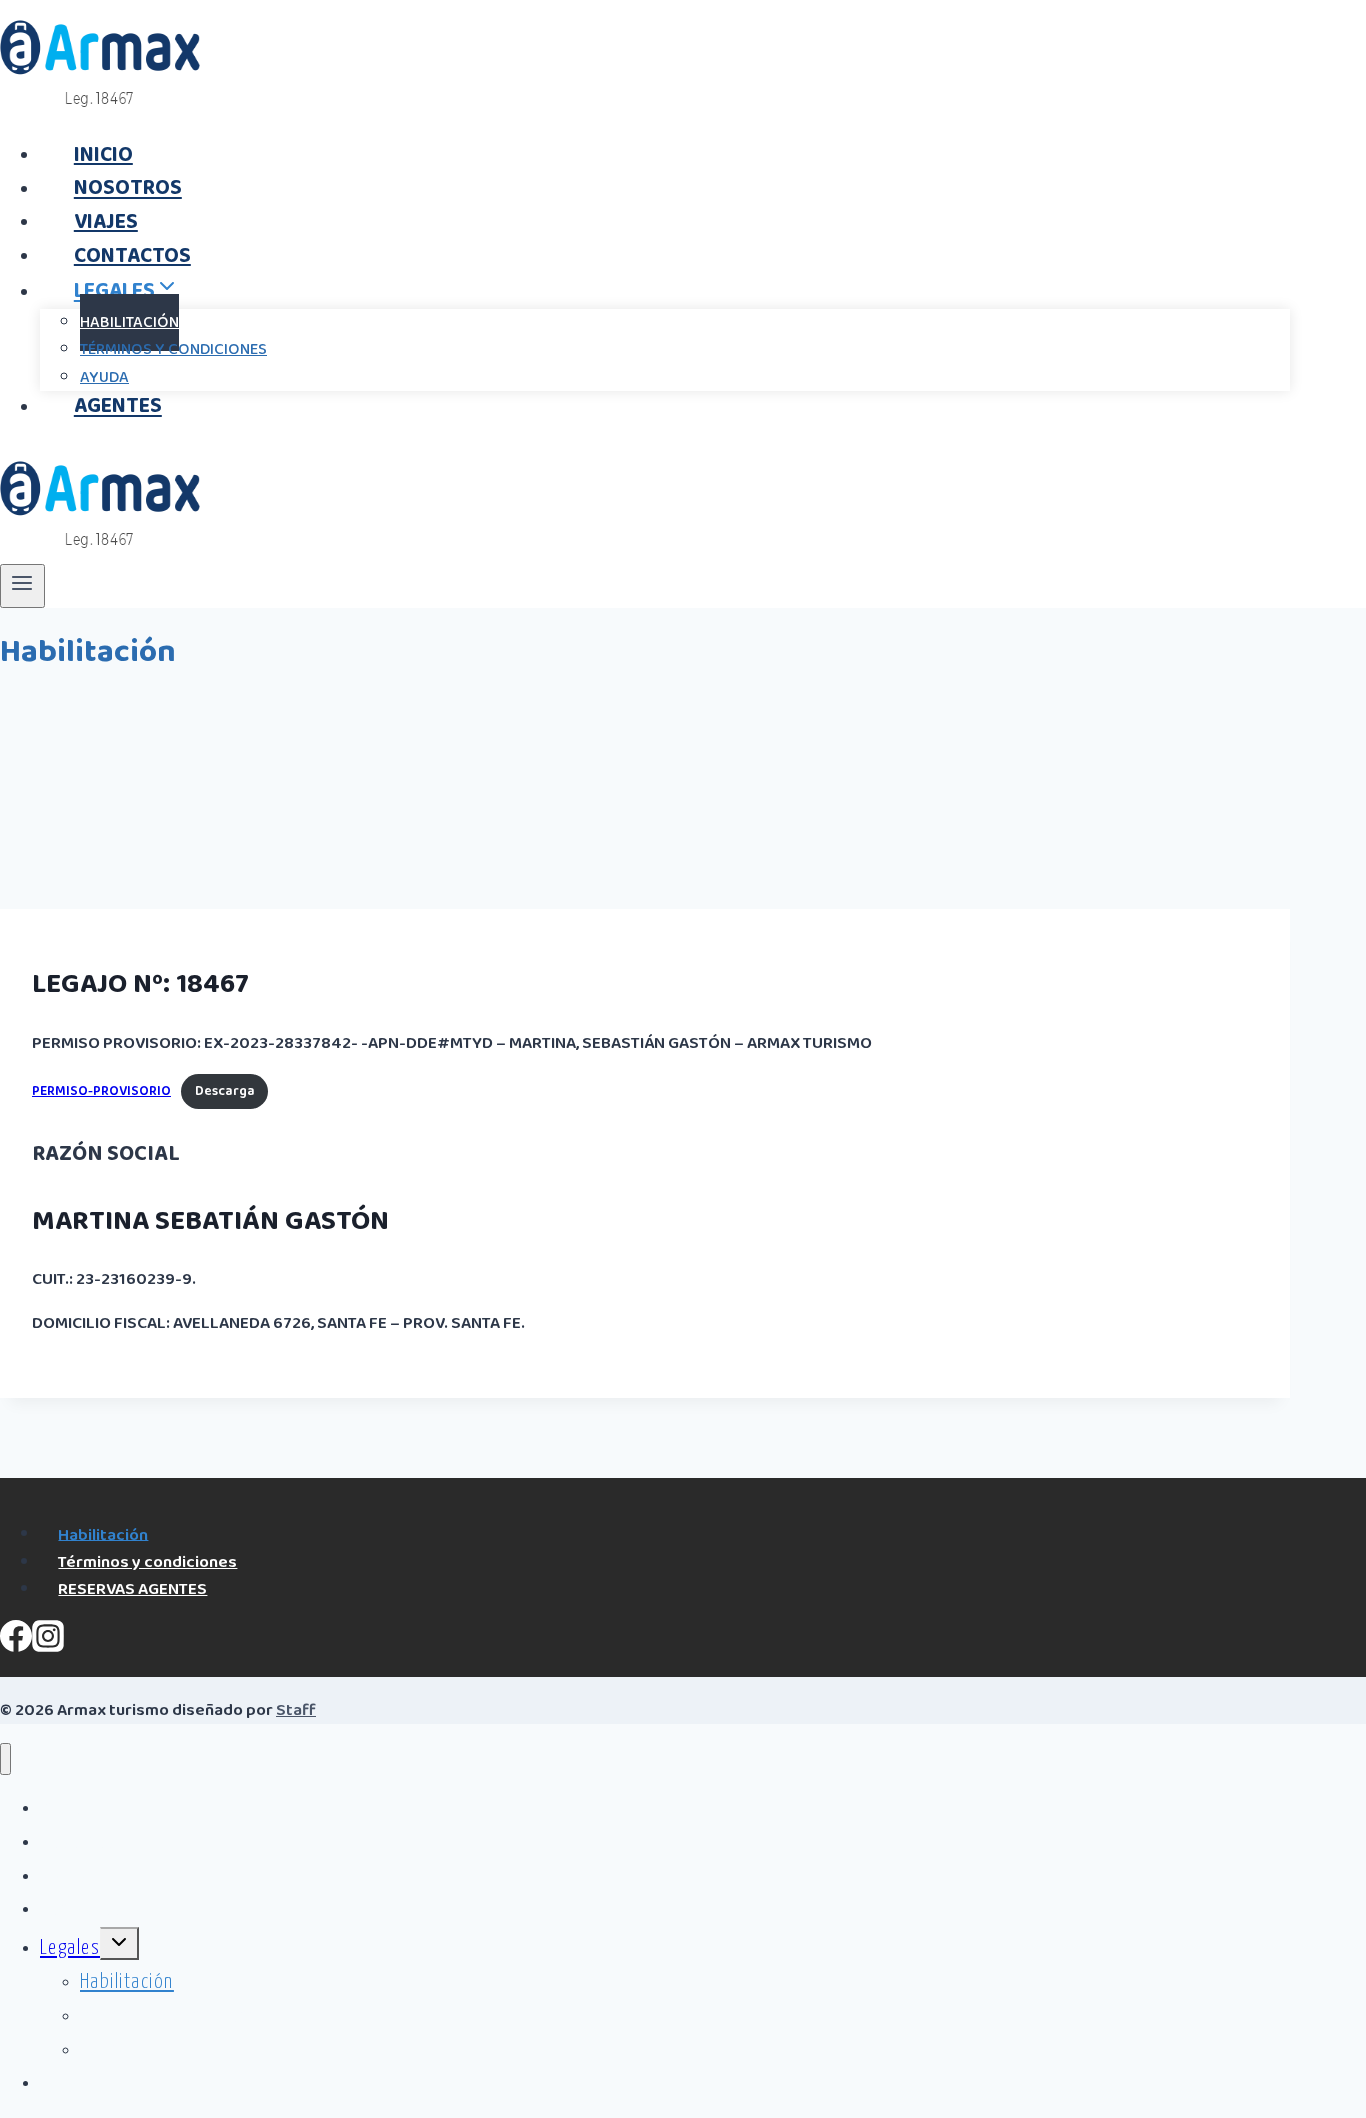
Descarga (225, 1091)
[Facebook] (16, 1646)
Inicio (61, 1808)
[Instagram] (48, 1646)
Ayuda (103, 2050)
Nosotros (78, 1842)
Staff (296, 1710)
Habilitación (103, 1534)
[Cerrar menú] (5, 1759)
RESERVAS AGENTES (132, 1589)
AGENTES (118, 407)
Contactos (81, 1909)
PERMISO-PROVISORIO (101, 1091)
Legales (70, 1948)
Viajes (64, 1876)
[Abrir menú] (22, 586)
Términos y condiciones (173, 349)
